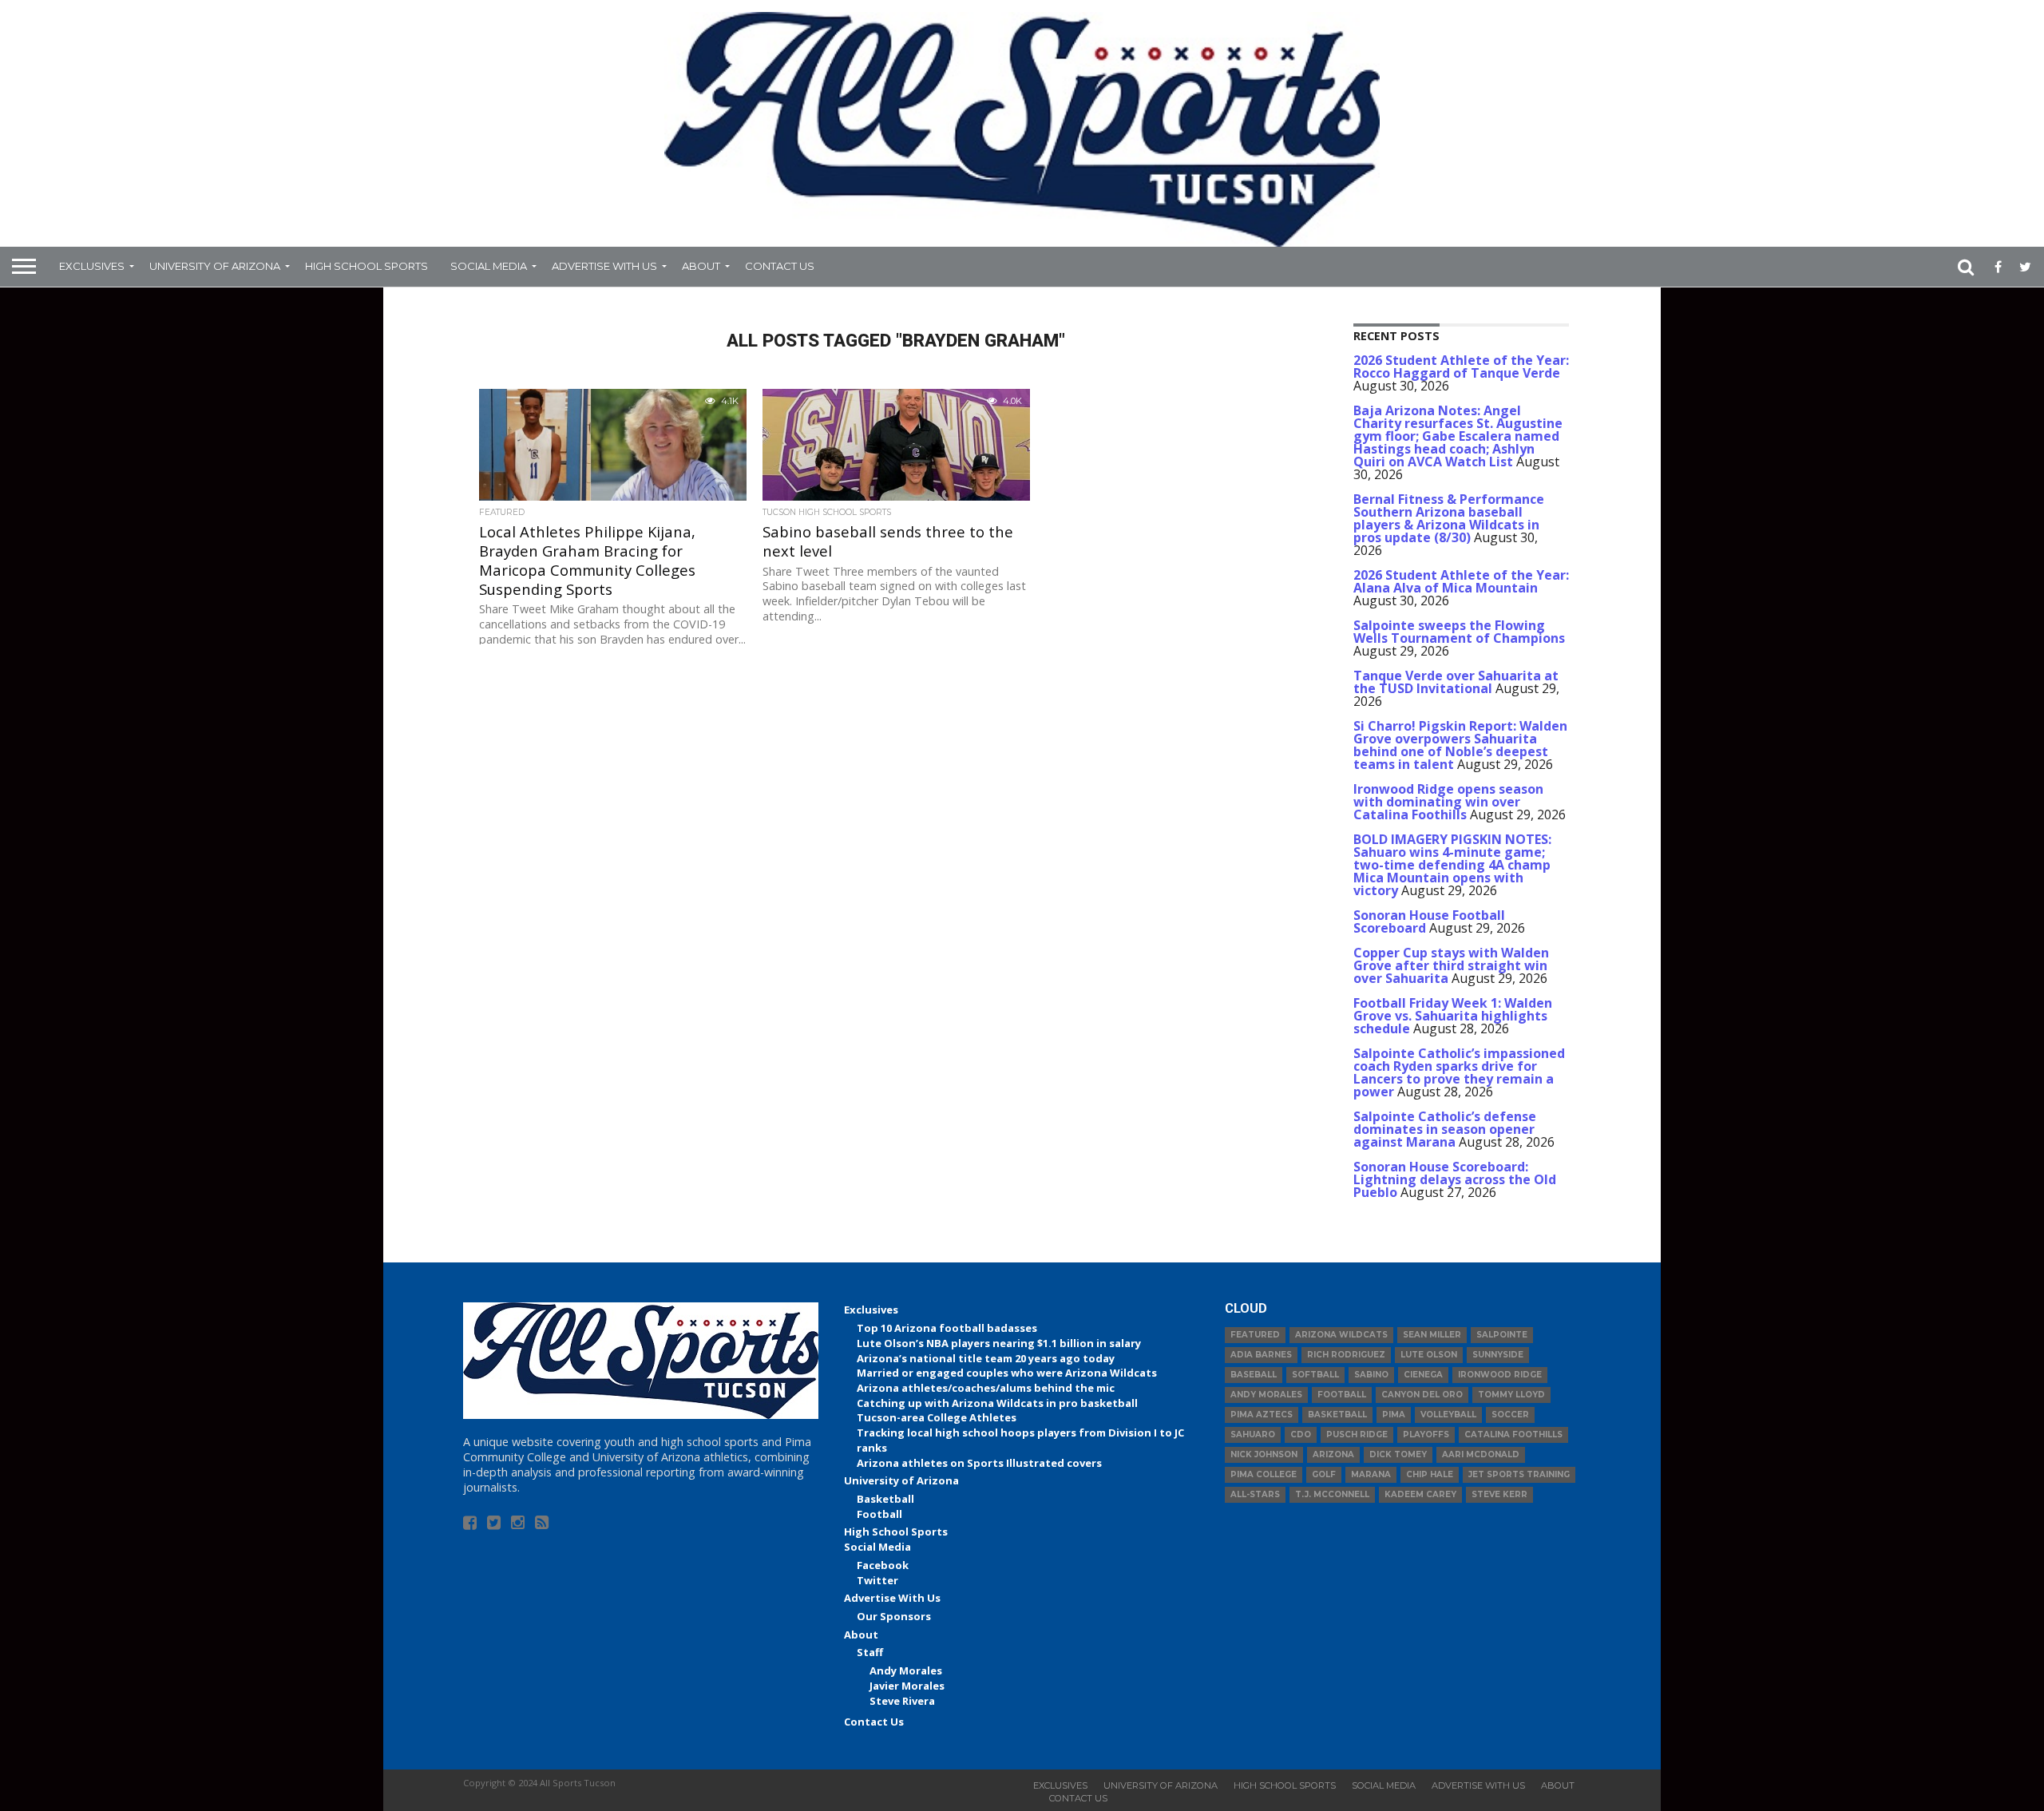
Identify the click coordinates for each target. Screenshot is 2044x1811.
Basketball (885, 1499)
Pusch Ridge (1357, 1435)
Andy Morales (906, 1670)
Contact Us (780, 266)
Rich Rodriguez (1346, 1355)
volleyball (1448, 1415)
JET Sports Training (1519, 1474)
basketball (1337, 1415)
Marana (1371, 1474)
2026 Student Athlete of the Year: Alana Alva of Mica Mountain (1461, 581)
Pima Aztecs (1262, 1415)
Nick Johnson (1264, 1454)
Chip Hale (1430, 1474)
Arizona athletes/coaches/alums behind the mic (986, 1388)
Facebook (883, 1565)
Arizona (1333, 1454)
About (701, 266)
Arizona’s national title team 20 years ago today (986, 1358)
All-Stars (1255, 1494)
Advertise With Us (604, 266)
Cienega (1423, 1375)
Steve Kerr (1499, 1494)
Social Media (489, 266)
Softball (1315, 1375)
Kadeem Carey (1420, 1494)
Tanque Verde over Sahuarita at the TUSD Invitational (1456, 682)
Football (879, 1514)
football (1342, 1395)
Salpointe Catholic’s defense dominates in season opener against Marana (1445, 1129)
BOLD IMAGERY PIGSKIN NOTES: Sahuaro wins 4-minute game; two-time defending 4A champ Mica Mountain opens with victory (1452, 865)
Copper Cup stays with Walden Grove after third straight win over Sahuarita (1451, 965)
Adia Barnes (1261, 1355)
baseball (1254, 1375)
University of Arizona (215, 266)
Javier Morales (907, 1686)
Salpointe (1502, 1335)
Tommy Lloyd (1511, 1395)
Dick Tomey (1398, 1454)
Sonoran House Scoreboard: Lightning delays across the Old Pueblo (1455, 1179)
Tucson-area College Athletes (937, 1417)
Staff (870, 1652)
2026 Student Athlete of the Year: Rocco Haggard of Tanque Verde (1461, 367)
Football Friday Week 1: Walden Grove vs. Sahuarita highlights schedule (1453, 1016)
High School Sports (366, 266)
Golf (1324, 1474)
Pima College (1264, 1474)
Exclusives (92, 266)
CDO (1301, 1435)
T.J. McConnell (1332, 1494)
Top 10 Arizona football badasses (947, 1328)
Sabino (1371, 1375)
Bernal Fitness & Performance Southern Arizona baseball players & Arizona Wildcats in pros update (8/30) (1449, 518)
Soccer (1510, 1415)
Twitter (877, 1580)
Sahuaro (1253, 1435)
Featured (1255, 1335)
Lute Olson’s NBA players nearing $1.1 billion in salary (999, 1343)
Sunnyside (1498, 1355)
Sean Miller (1432, 1335)
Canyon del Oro (1422, 1395)
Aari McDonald (1481, 1454)
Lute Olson (1429, 1355)
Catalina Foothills (1513, 1435)
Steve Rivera (902, 1701)
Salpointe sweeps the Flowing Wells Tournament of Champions (1459, 632)
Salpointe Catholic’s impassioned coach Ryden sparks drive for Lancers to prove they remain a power (1459, 1072)
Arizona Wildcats (1341, 1335)
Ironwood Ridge (1500, 1375)
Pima (1394, 1415)
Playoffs (1426, 1435)
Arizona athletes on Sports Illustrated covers (979, 1463)
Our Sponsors (894, 1616)
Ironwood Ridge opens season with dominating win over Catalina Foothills (1448, 802)
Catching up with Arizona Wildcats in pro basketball (997, 1403)
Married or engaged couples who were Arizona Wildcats (1007, 1373)
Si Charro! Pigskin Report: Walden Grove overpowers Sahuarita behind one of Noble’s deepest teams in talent (1460, 745)
